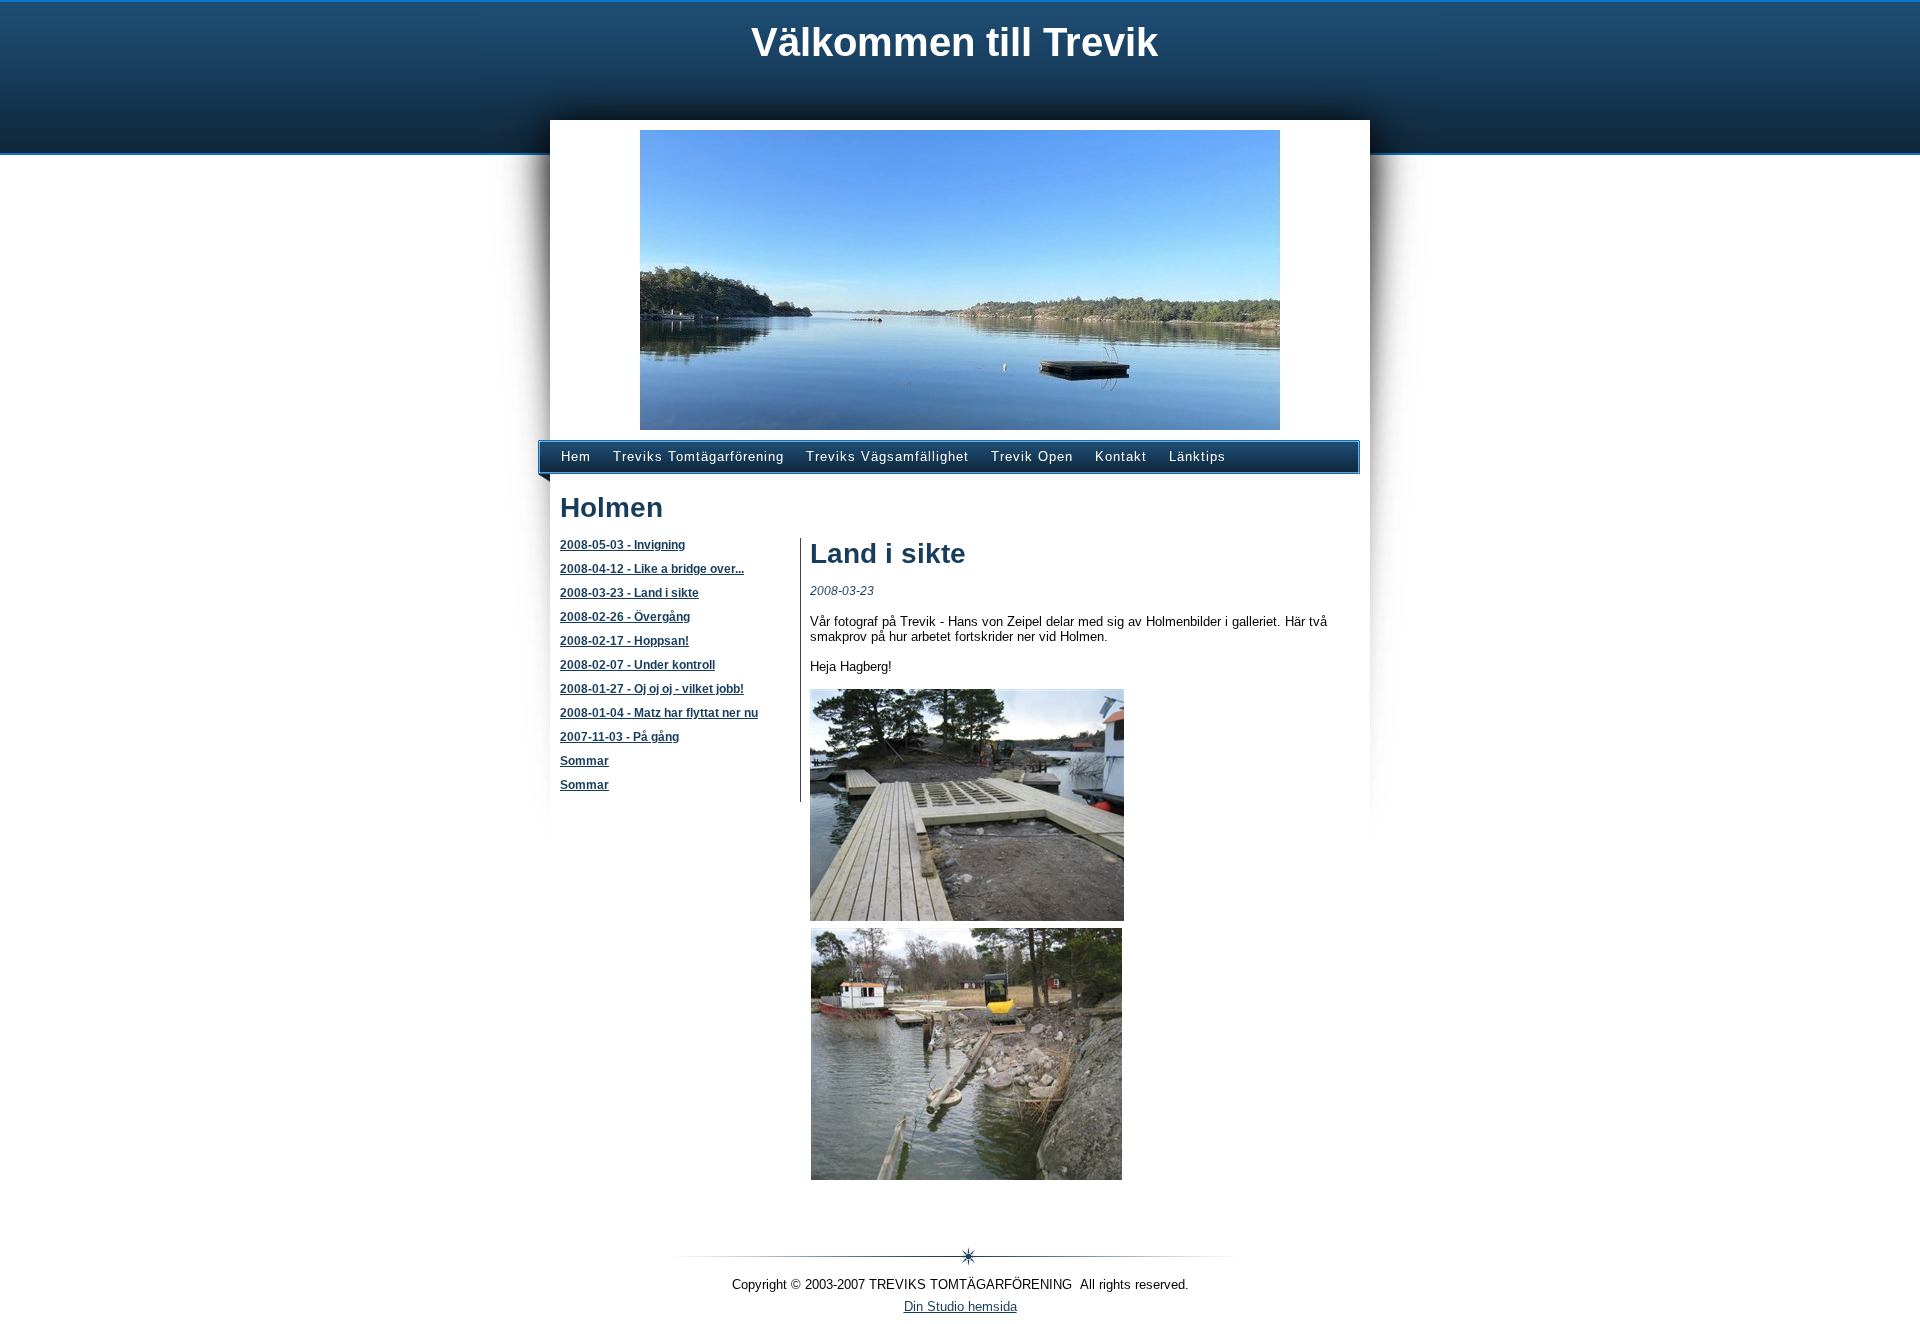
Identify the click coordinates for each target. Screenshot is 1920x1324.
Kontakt (1121, 456)
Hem (576, 456)
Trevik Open (1032, 456)
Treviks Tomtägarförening (698, 456)
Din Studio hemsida (960, 1306)
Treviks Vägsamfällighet (887, 456)
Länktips (1197, 456)
